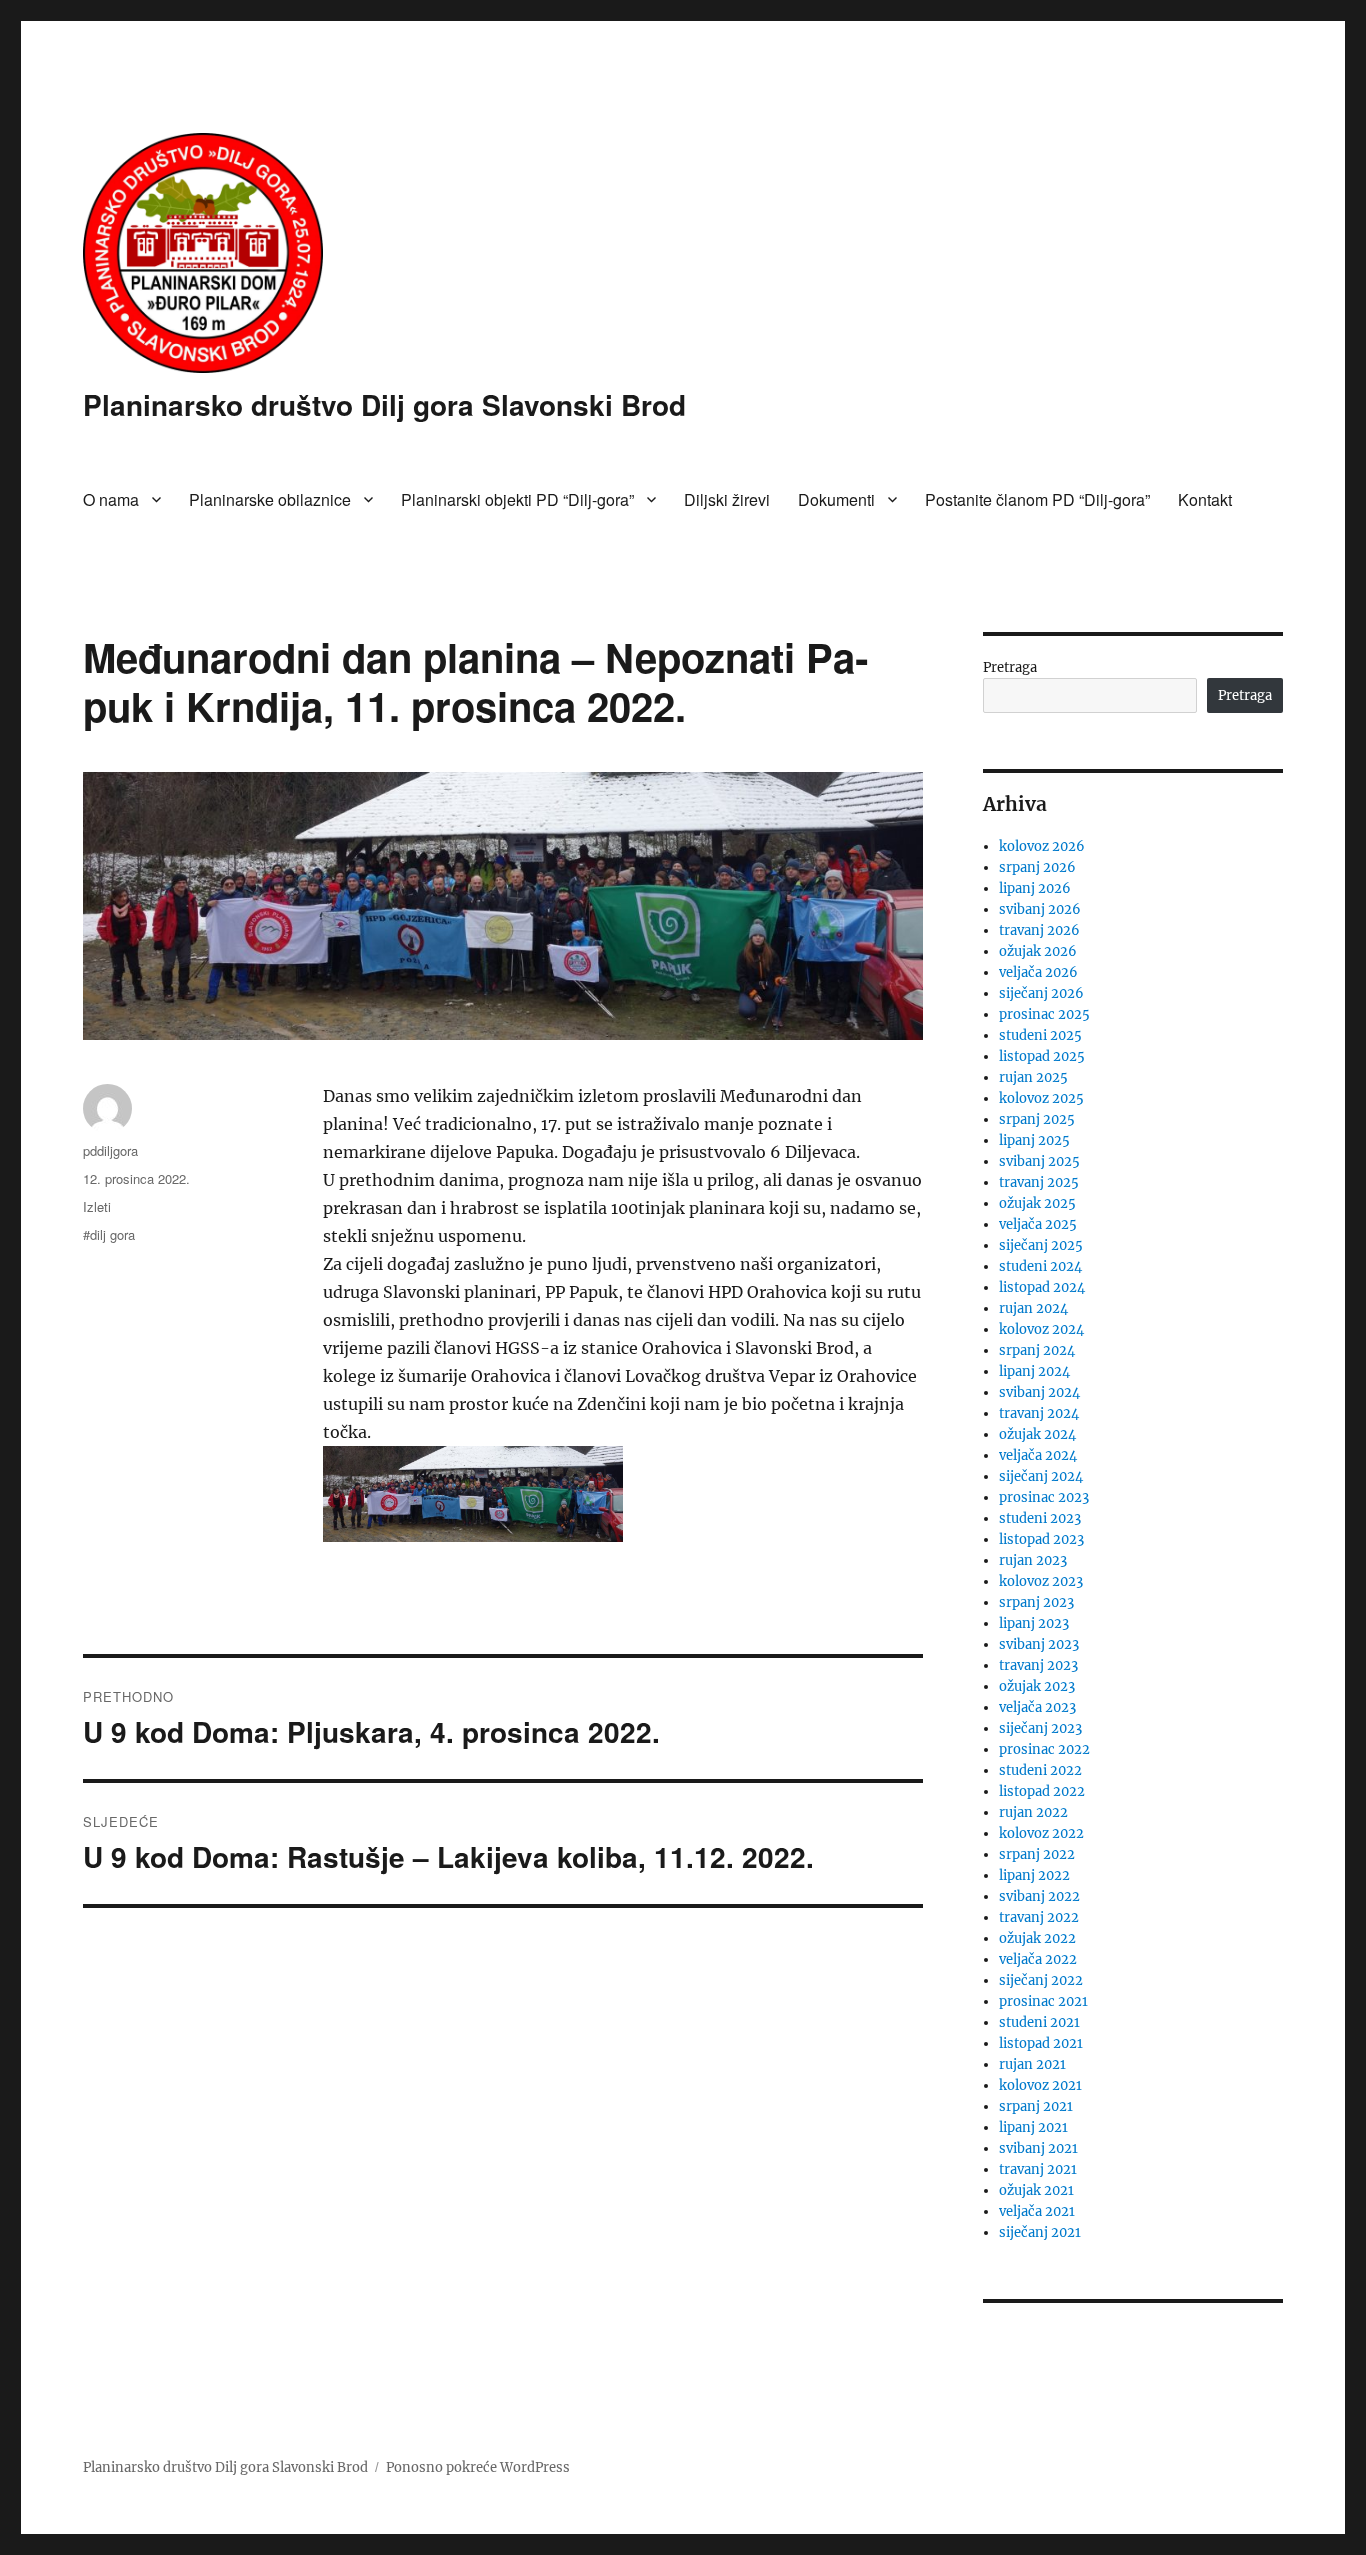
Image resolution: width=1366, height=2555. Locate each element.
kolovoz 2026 (1042, 846)
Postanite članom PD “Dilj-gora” (1037, 499)
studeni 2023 (1040, 1518)
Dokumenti (836, 499)
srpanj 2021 (1036, 2106)
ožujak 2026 (1038, 951)
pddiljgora (110, 1150)
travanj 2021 (1038, 2169)
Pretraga (1010, 667)
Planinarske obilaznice (270, 499)
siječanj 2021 (1040, 2232)
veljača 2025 (1038, 1224)
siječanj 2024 (1041, 1476)
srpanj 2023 (1036, 1602)
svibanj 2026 (1040, 909)
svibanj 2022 (1039, 1896)
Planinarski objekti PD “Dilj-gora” (517, 499)
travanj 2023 (1038, 1665)
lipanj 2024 (1034, 1371)
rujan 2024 (1033, 1308)
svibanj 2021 (1038, 2148)
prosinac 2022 (1044, 1749)
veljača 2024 (1038, 1455)
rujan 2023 (1033, 1560)
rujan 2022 (1033, 1812)
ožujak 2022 (1037, 1938)
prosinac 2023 (1044, 1497)
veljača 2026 (1038, 972)
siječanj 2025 (1041, 1245)
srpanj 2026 (1037, 867)
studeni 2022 (1040, 1770)
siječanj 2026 (1041, 993)
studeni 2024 (1040, 1266)
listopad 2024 (1042, 1287)
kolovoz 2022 (1041, 1833)
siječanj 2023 (1040, 1728)
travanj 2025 (1039, 1182)
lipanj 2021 (1033, 2127)
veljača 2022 (1038, 1959)
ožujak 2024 (1037, 1434)
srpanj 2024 (1037, 1350)
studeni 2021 (1039, 2022)
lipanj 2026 (1035, 888)
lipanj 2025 (1034, 1140)
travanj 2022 (1039, 1917)
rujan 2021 (1032, 2064)
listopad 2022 (1042, 1791)
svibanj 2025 (1039, 1161)
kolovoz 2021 (1040, 2085)
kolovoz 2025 (1041, 1098)
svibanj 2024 (1039, 1392)
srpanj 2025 (1037, 1119)
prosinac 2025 (1044, 1014)
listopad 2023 (1041, 1539)
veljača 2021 (1037, 2211)
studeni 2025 (1040, 1035)
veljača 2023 (1037, 1707)
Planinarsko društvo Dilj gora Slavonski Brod (384, 404)
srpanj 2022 (1037, 1854)
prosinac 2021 (1043, 2001)
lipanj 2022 (1034, 1875)
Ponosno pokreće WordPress (478, 2467)
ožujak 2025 (1037, 1203)
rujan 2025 (1033, 1077)
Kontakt (1205, 499)
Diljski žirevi (727, 499)
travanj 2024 (1039, 1413)
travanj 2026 (1039, 930)
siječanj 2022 (1041, 1980)
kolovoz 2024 (1041, 1329)
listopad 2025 (1042, 1056)
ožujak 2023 (1037, 1686)
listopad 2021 (1041, 2043)
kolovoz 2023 (1041, 1581)
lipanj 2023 (1034, 1623)
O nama (111, 499)
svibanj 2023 (1039, 1644)
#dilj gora (109, 1234)
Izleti (97, 1206)
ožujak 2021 (1036, 2190)
